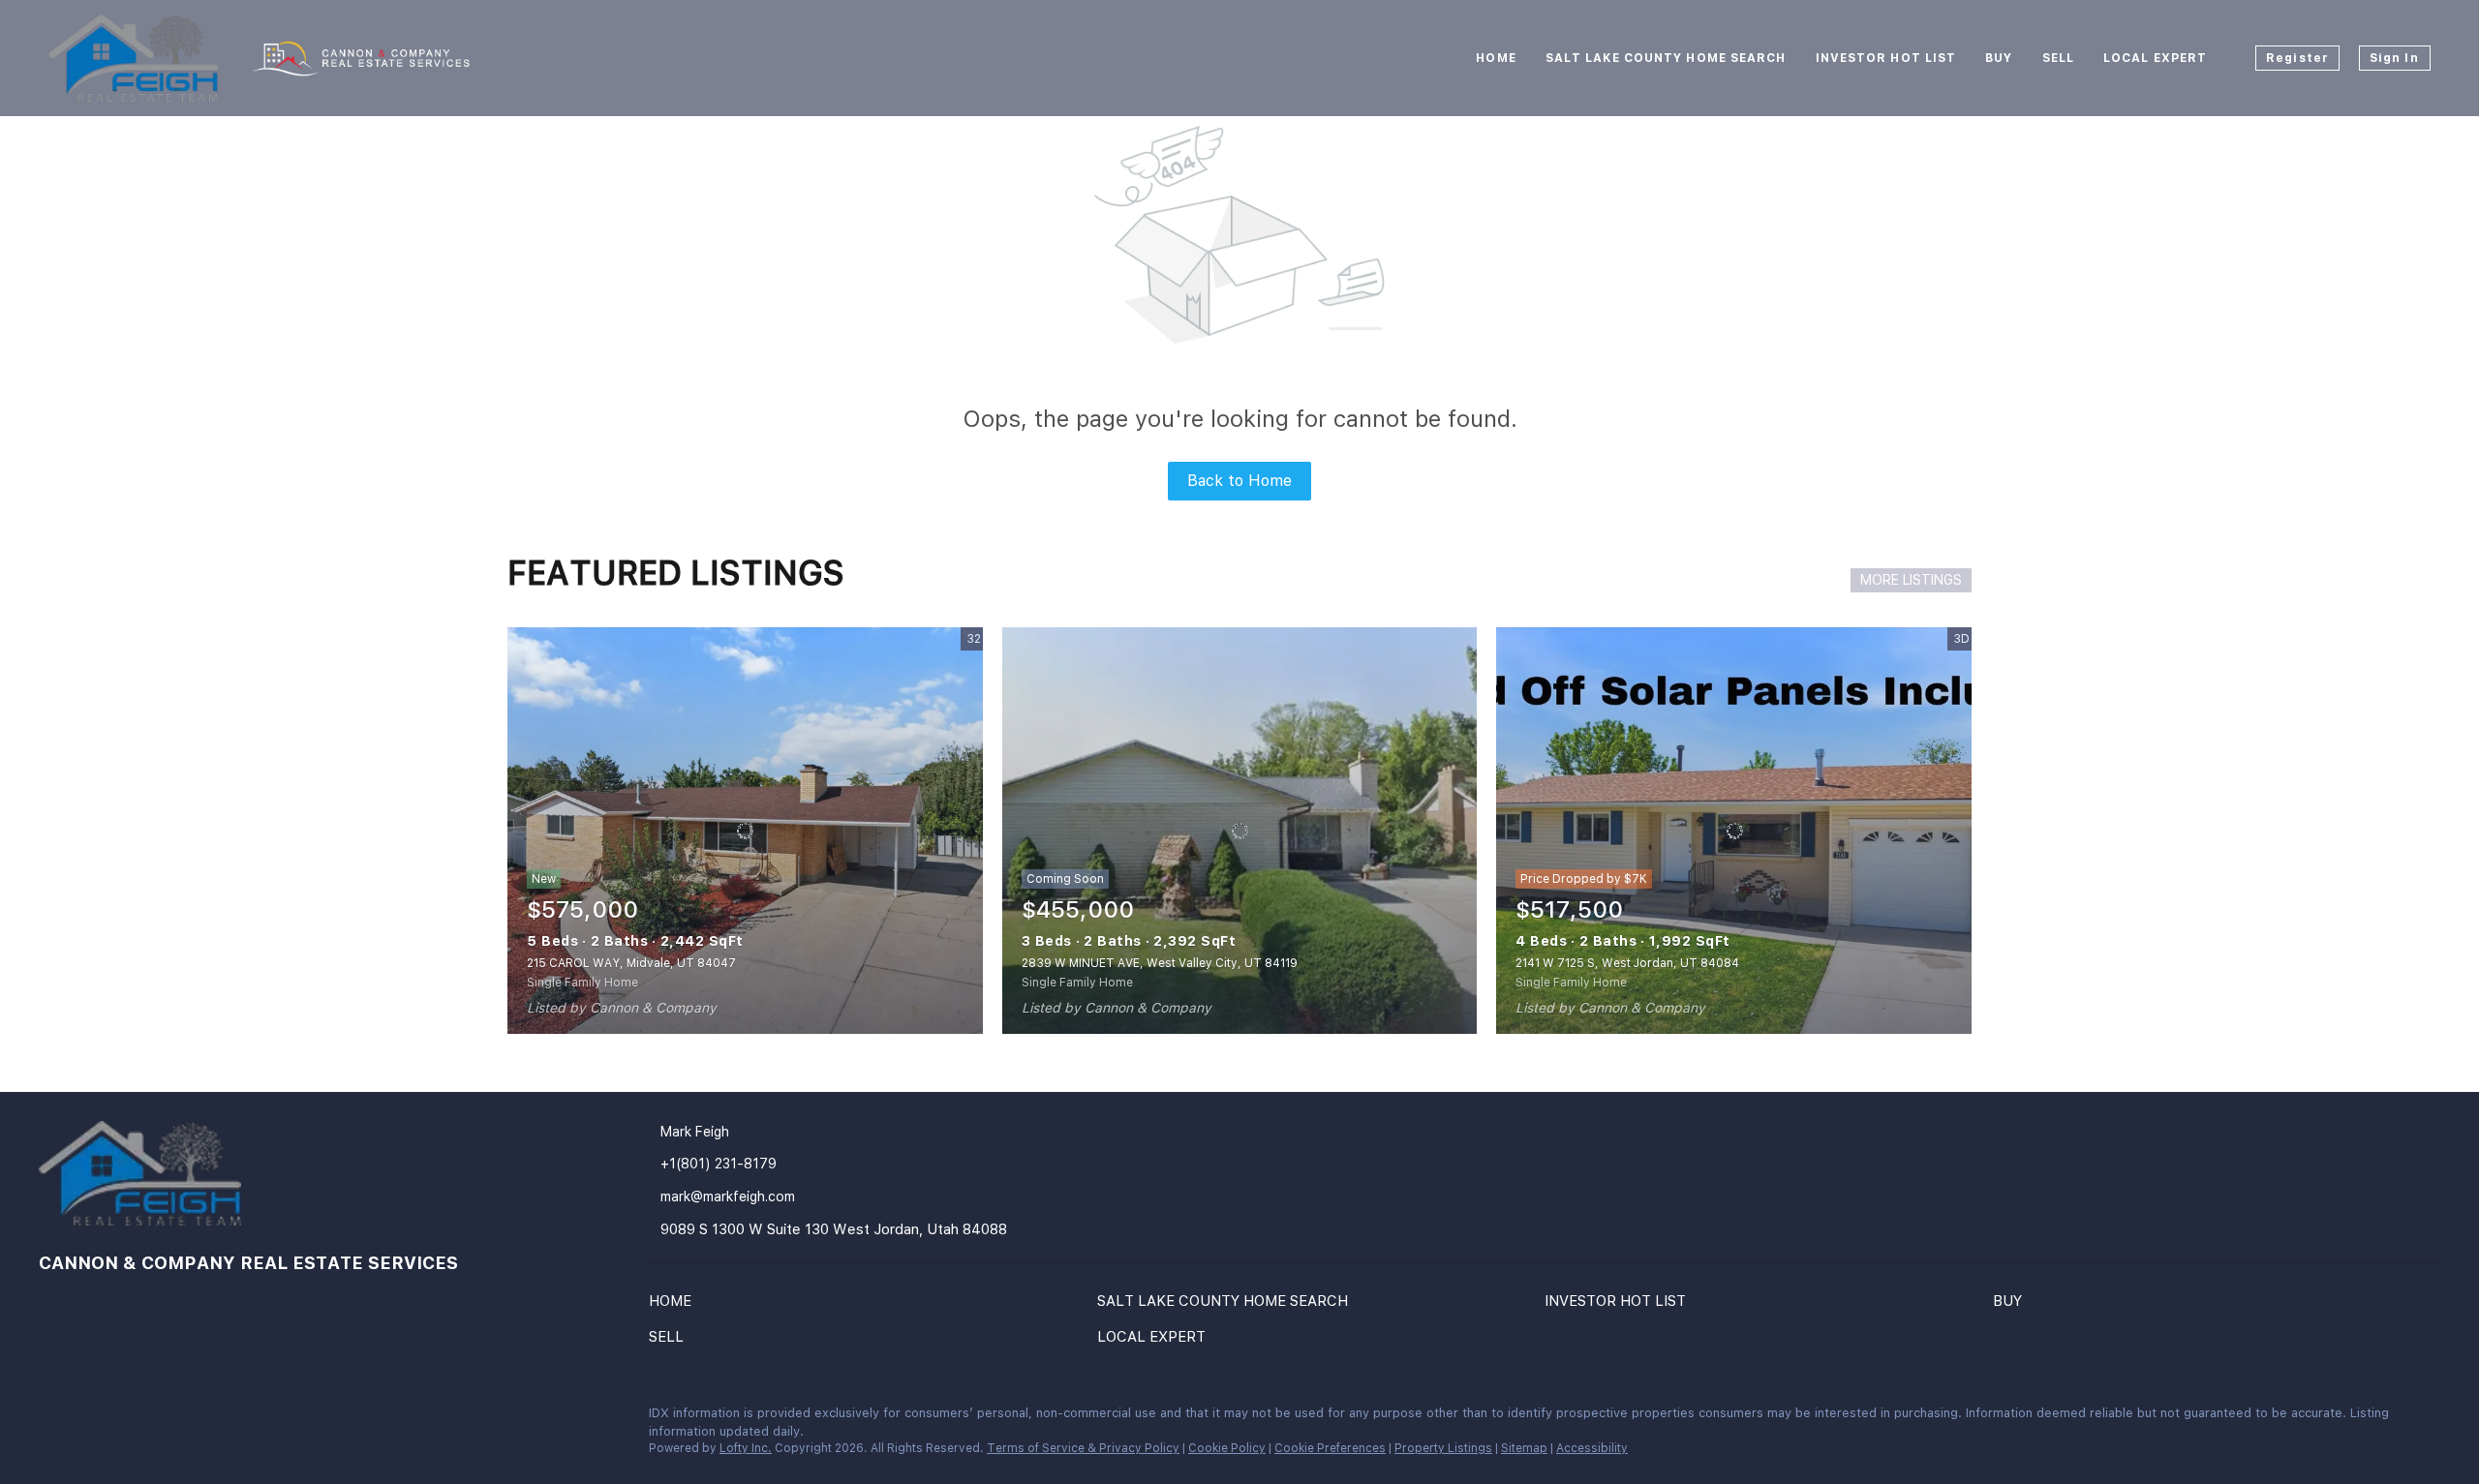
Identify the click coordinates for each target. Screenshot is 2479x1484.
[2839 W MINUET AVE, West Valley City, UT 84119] (1240, 831)
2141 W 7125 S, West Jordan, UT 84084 (1627, 963)
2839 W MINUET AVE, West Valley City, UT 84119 (1160, 963)
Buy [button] (1999, 58)
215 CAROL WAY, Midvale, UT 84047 (631, 963)
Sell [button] (2058, 58)
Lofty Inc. (746, 1448)
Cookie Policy (1227, 1448)
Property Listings (1443, 1448)
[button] (675, 1305)
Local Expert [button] (2155, 58)
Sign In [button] (2394, 58)
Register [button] (2297, 58)
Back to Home (1239, 481)
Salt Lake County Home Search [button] (1666, 58)
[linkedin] (53, 1418)
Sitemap (1524, 1448)
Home (1496, 58)
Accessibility (1592, 1448)
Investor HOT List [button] (1886, 58)
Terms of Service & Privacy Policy (1083, 1448)
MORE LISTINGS (1911, 580)
